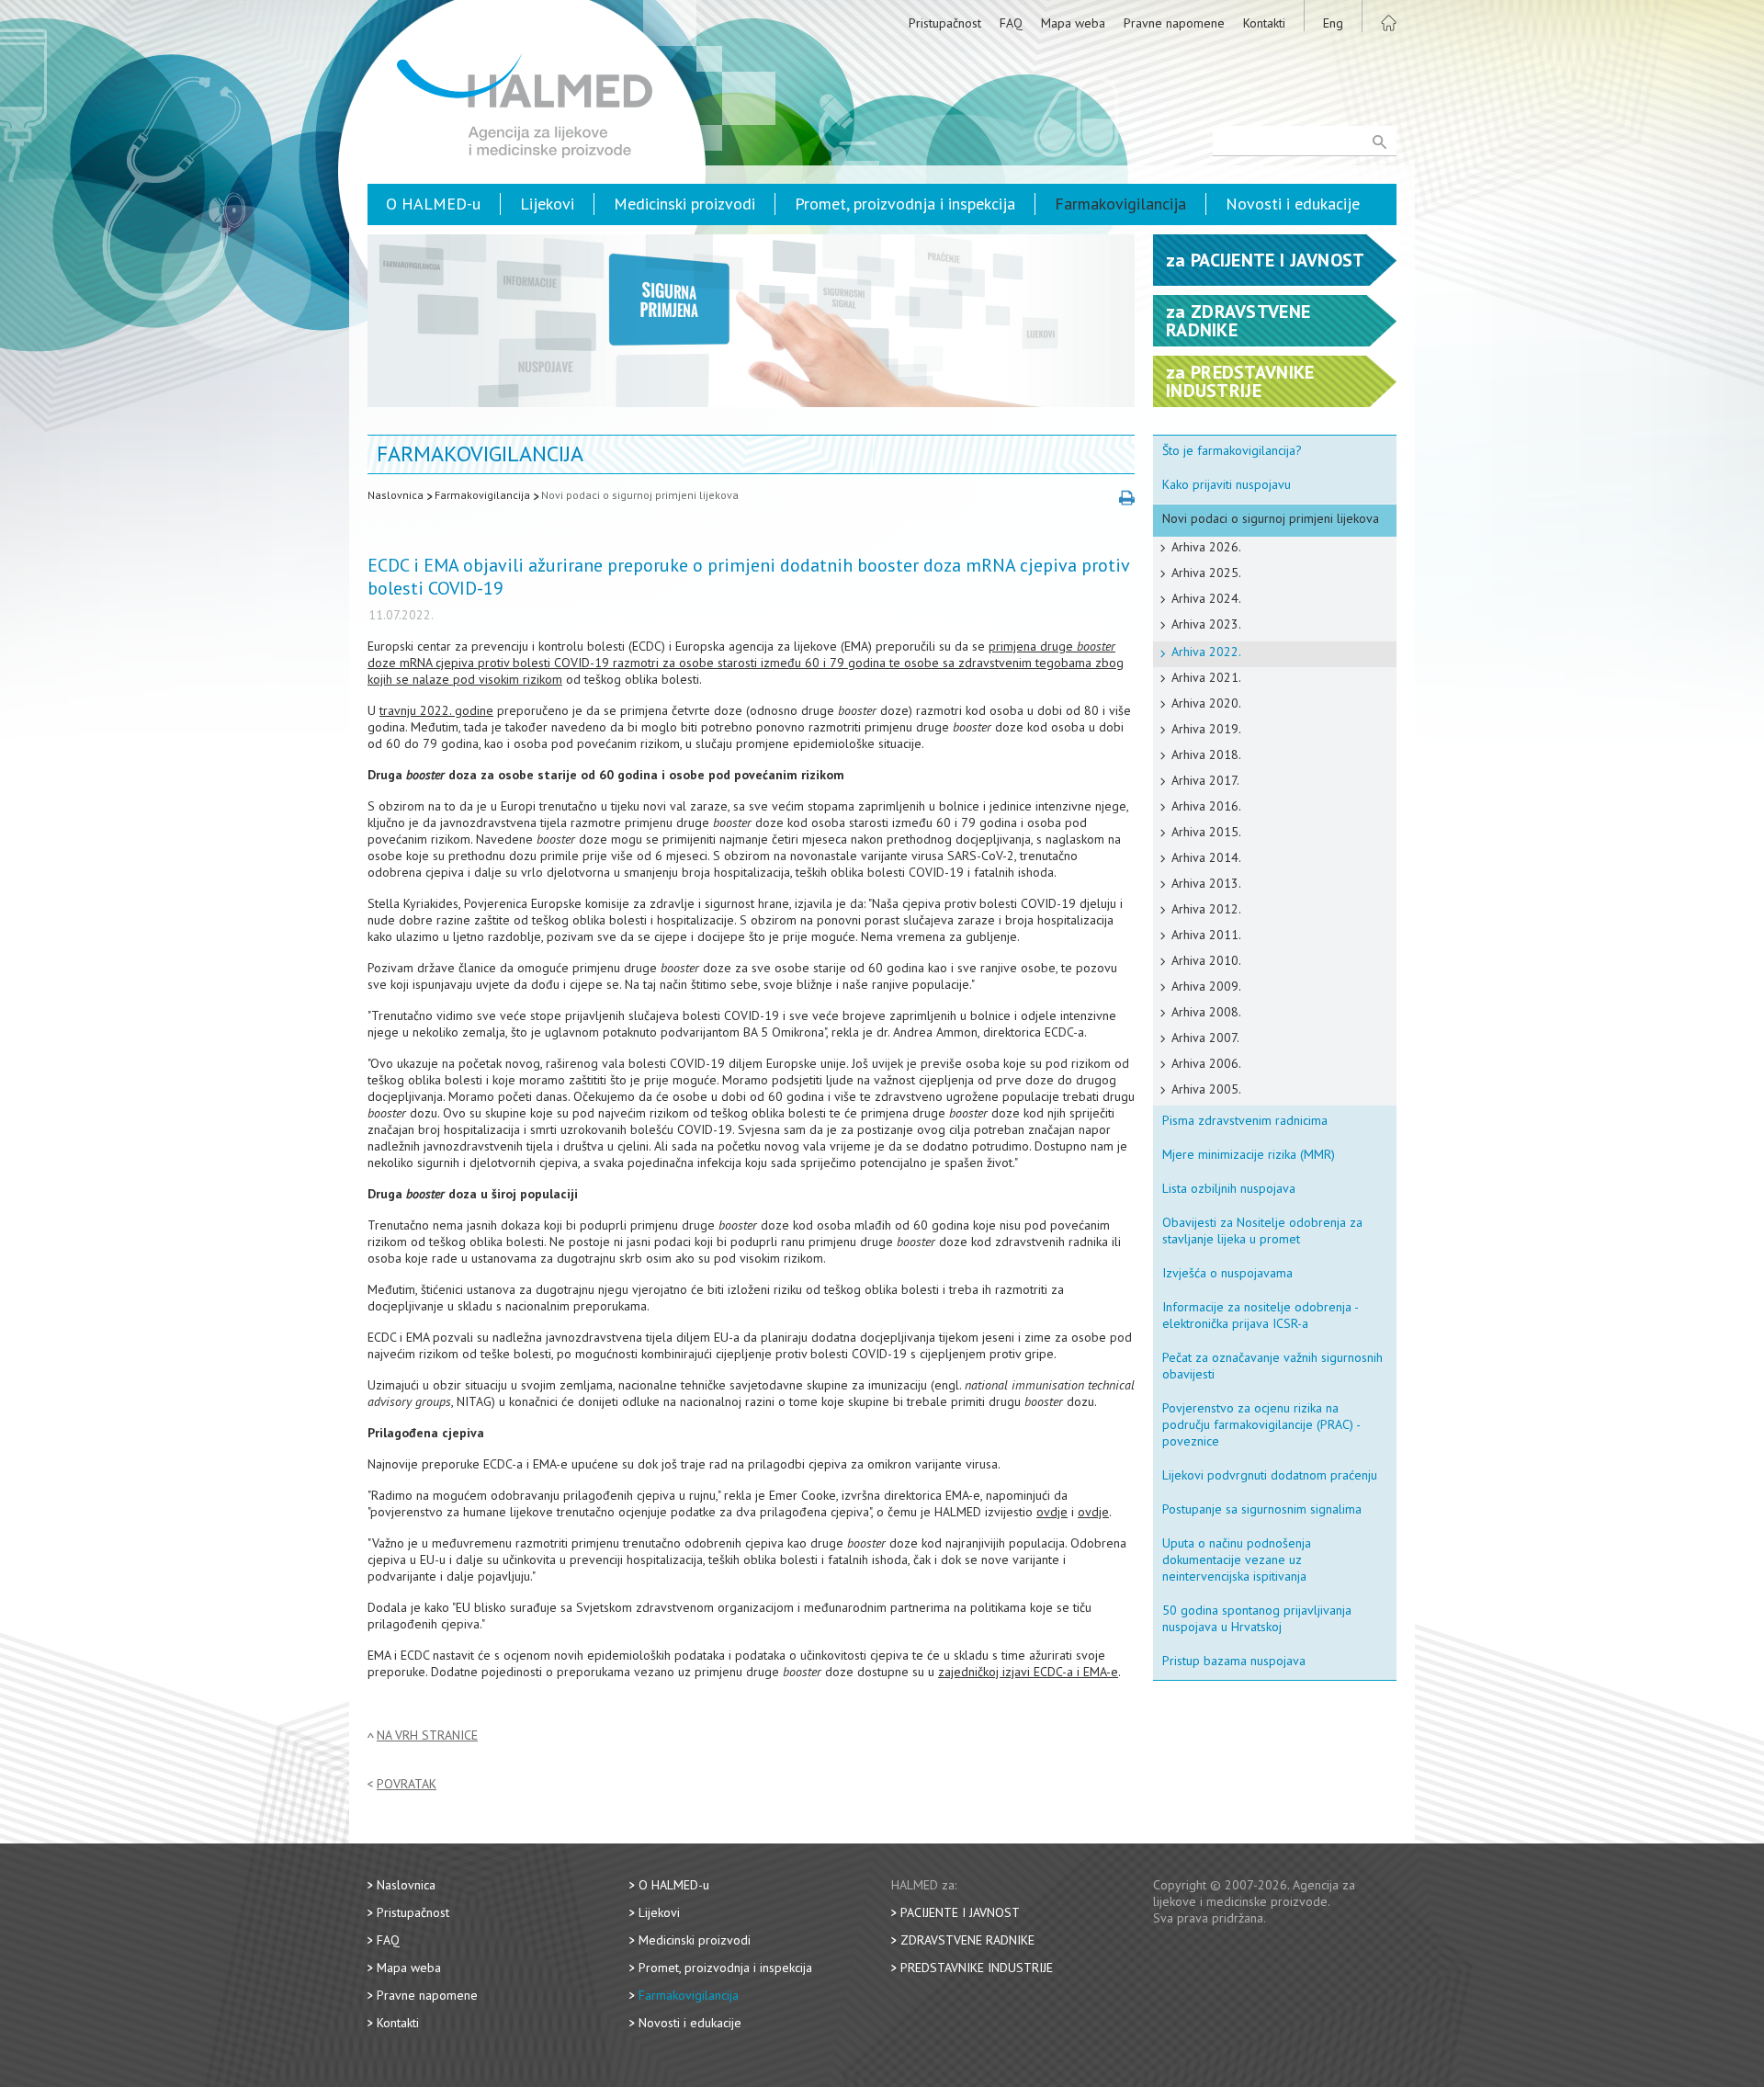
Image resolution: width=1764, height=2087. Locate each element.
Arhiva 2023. (1206, 624)
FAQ (1011, 23)
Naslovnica (396, 495)
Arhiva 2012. (1206, 909)
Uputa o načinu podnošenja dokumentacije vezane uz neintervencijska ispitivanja (1237, 1560)
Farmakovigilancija (1120, 204)
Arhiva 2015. (1206, 832)
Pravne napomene (1174, 23)
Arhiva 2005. (1206, 1089)
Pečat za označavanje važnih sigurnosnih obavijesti (1272, 1366)
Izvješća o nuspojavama (1227, 1273)
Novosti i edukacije (1293, 204)
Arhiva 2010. (1206, 960)
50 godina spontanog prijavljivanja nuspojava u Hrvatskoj (1257, 1618)
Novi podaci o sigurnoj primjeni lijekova (640, 495)
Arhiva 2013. (1206, 883)
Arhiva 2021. (1206, 677)
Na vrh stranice (427, 1735)
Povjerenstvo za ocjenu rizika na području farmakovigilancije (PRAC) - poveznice (1261, 1424)
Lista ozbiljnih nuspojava (1229, 1188)
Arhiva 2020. (1206, 703)
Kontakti (1264, 23)
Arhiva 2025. (1206, 573)
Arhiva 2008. (1206, 1012)
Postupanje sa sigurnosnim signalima (1262, 1509)
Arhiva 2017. (1205, 780)
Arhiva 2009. (1206, 986)
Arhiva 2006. (1206, 1063)
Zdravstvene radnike (967, 1940)
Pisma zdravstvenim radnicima (1245, 1120)
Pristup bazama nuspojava (1234, 1661)
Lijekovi (547, 204)
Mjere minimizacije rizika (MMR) (1249, 1154)
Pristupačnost (945, 23)
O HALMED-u (433, 204)
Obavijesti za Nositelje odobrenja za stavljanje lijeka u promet (1262, 1231)
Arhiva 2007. (1205, 1038)
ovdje (1052, 1512)
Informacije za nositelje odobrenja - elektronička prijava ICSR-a (1261, 1315)
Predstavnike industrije (977, 1968)
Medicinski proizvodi (684, 204)
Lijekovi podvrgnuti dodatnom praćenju (1270, 1475)
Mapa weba (1073, 23)
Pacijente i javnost (960, 1912)
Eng (1333, 23)
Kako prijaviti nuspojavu (1227, 484)
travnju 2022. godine (436, 710)
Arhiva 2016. (1206, 806)
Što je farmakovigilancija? (1232, 450)
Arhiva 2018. (1206, 754)
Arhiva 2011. (1206, 935)
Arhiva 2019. (1206, 729)
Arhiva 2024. (1206, 598)
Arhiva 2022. (1206, 652)
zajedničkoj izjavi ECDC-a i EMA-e (1028, 1672)
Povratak (407, 1784)
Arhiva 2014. (1206, 857)
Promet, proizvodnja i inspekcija (905, 204)
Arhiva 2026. (1206, 547)
